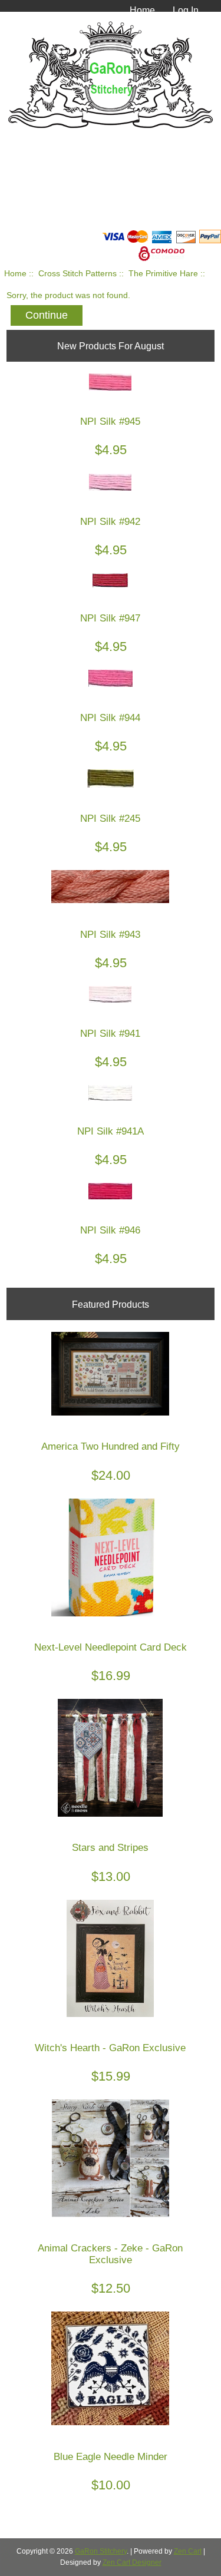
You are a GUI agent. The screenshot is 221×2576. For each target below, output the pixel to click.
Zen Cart (188, 2551)
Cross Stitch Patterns (77, 274)
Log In (186, 10)
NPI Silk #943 (110, 935)
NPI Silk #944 (110, 718)
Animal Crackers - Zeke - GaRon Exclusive (110, 2254)
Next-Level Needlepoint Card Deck (111, 1647)
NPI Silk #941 (110, 1034)
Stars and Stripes (110, 1848)
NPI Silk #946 (110, 1230)
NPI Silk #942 (110, 522)
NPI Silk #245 (110, 819)
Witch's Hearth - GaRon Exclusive (110, 2048)
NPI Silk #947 (110, 618)
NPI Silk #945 (110, 421)
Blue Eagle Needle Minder (111, 2457)
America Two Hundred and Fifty (111, 1446)
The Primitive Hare (163, 274)
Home (142, 10)
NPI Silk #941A (111, 1131)
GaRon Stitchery (101, 2551)
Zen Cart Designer (132, 2562)
